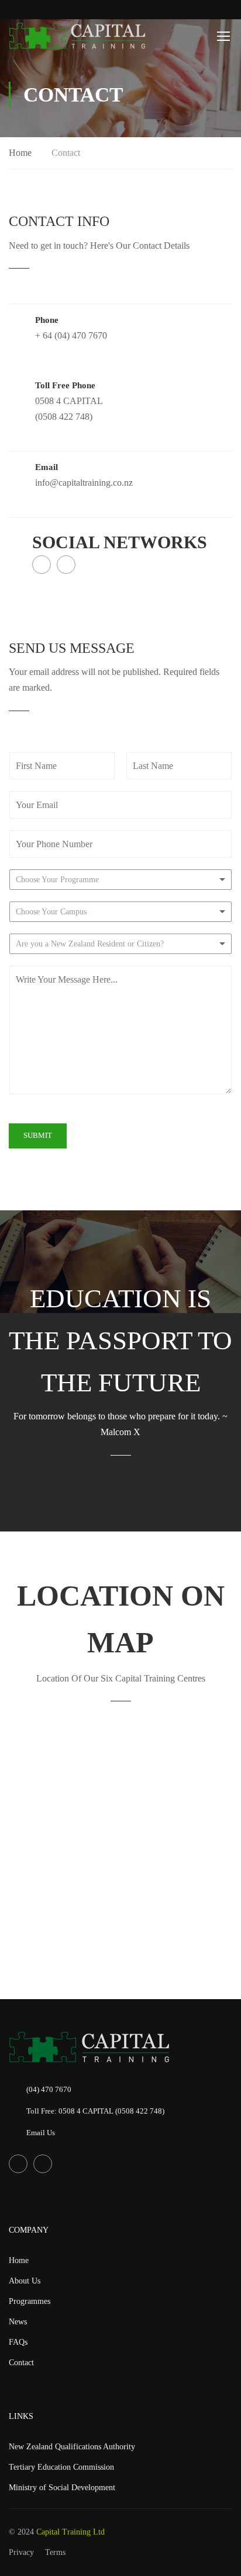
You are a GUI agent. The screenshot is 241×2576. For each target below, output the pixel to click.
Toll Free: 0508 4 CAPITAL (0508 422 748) (95, 2111)
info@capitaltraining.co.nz (84, 483)
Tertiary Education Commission (61, 2467)
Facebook (42, 565)
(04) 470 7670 (49, 2089)
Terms (55, 2552)
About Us (25, 2281)
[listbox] (120, 912)
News (18, 2322)
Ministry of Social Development (62, 2488)
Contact (21, 2363)
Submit (38, 1135)
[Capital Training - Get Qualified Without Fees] (77, 36)
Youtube (66, 565)
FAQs (18, 2342)
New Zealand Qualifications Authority (72, 2447)
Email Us (41, 2133)
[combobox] (120, 880)
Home (20, 153)
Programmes (30, 2301)
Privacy (21, 2552)
